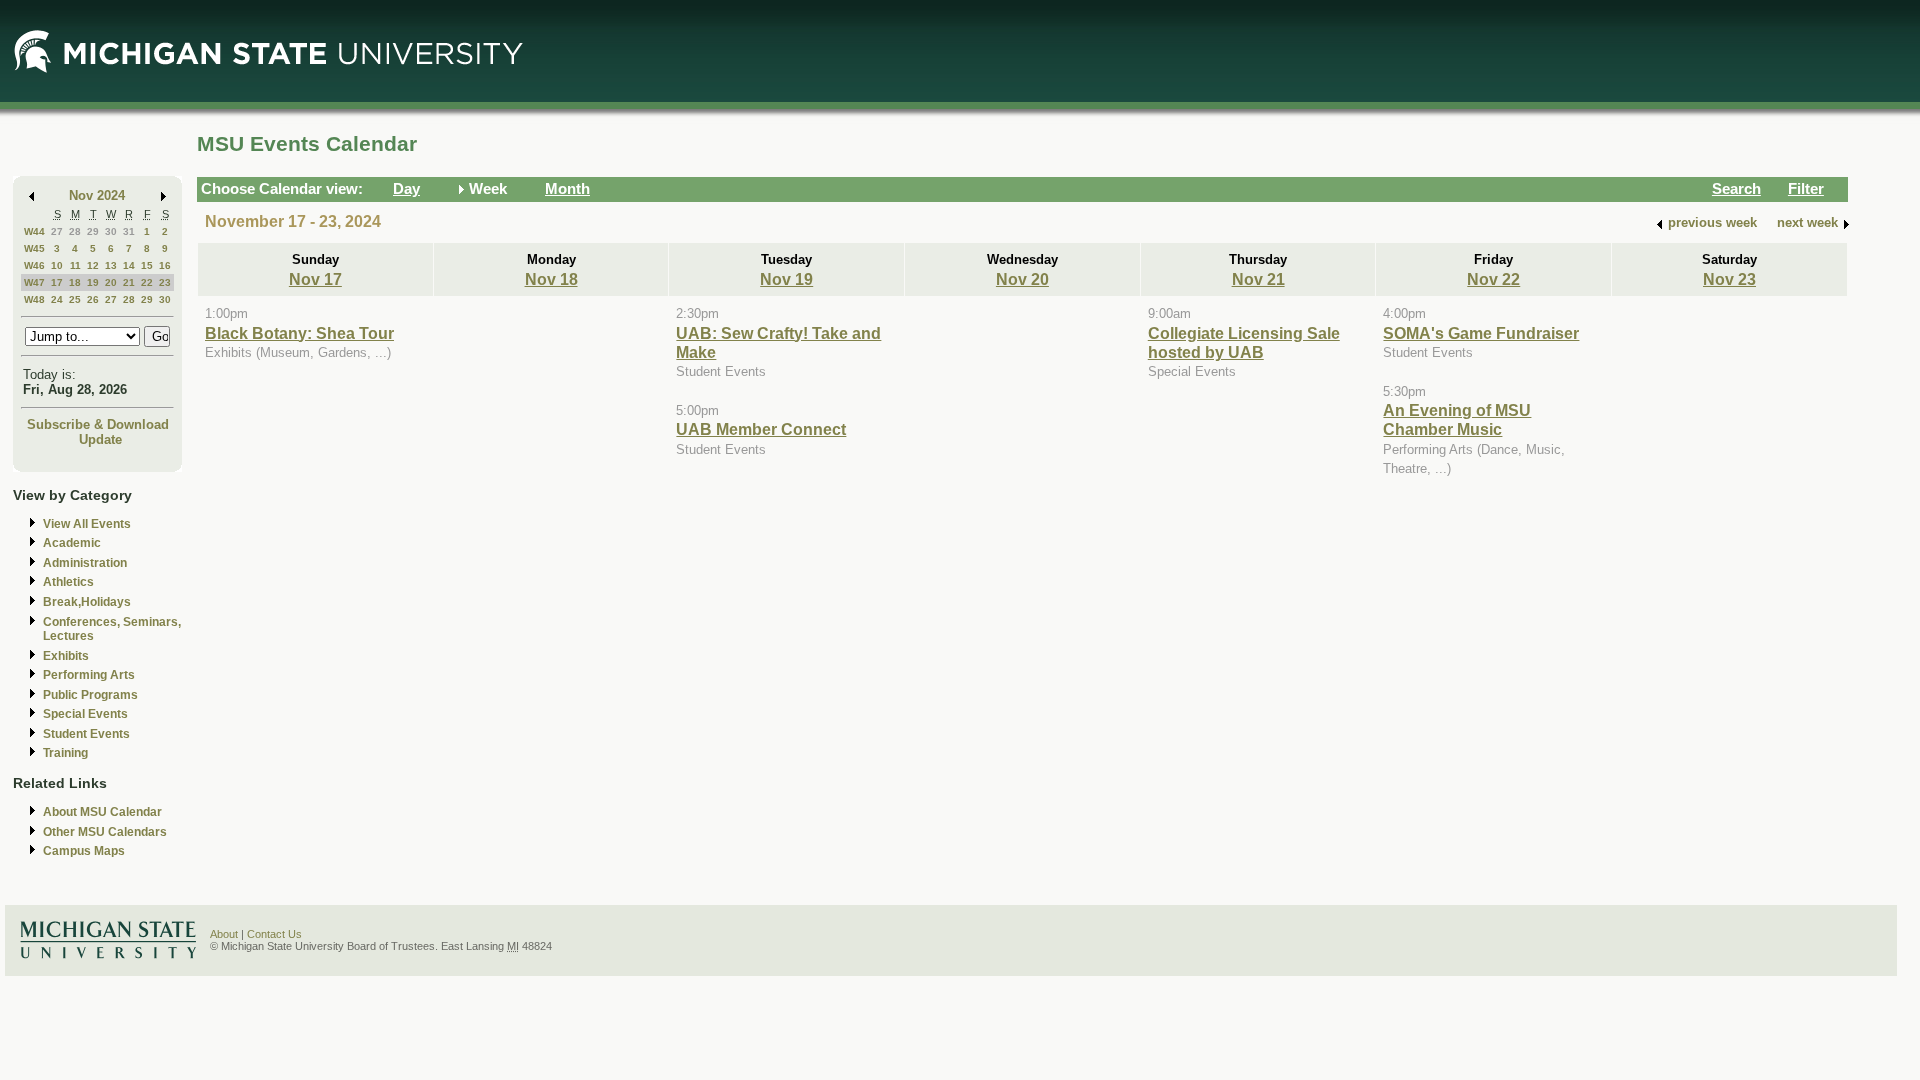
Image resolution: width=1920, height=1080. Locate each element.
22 (147, 282)
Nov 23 (1729, 279)
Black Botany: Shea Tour (299, 333)
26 (93, 299)
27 (57, 231)
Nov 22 (1493, 279)
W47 (34, 282)
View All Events (87, 524)
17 (57, 282)
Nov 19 (786, 279)
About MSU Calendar (102, 812)
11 (75, 265)
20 (111, 282)
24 (57, 299)
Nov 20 (1022, 279)
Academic (72, 543)
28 (75, 231)
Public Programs (90, 695)
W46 (34, 265)
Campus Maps (84, 851)
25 (75, 299)
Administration (85, 563)
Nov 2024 (97, 195)
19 (93, 282)
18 (75, 282)
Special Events (85, 714)
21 (129, 282)
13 (111, 265)
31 (129, 231)
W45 (34, 248)
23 (165, 282)
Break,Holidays (87, 602)
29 (93, 231)
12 (93, 265)
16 (165, 265)
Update (100, 439)
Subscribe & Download (98, 424)
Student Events (86, 734)
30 (111, 231)
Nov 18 (551, 279)
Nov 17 (315, 279)
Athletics (68, 582)
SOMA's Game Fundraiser (1481, 333)
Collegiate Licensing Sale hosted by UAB (1244, 342)
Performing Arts (89, 675)
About (224, 934)
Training (65, 753)
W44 (34, 231)
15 (147, 265)
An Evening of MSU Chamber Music (1457, 419)
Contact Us (274, 934)
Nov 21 (1258, 279)
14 (129, 265)
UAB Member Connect (761, 429)
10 (57, 265)
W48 (34, 299)
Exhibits (66, 656)
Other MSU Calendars (105, 832)
